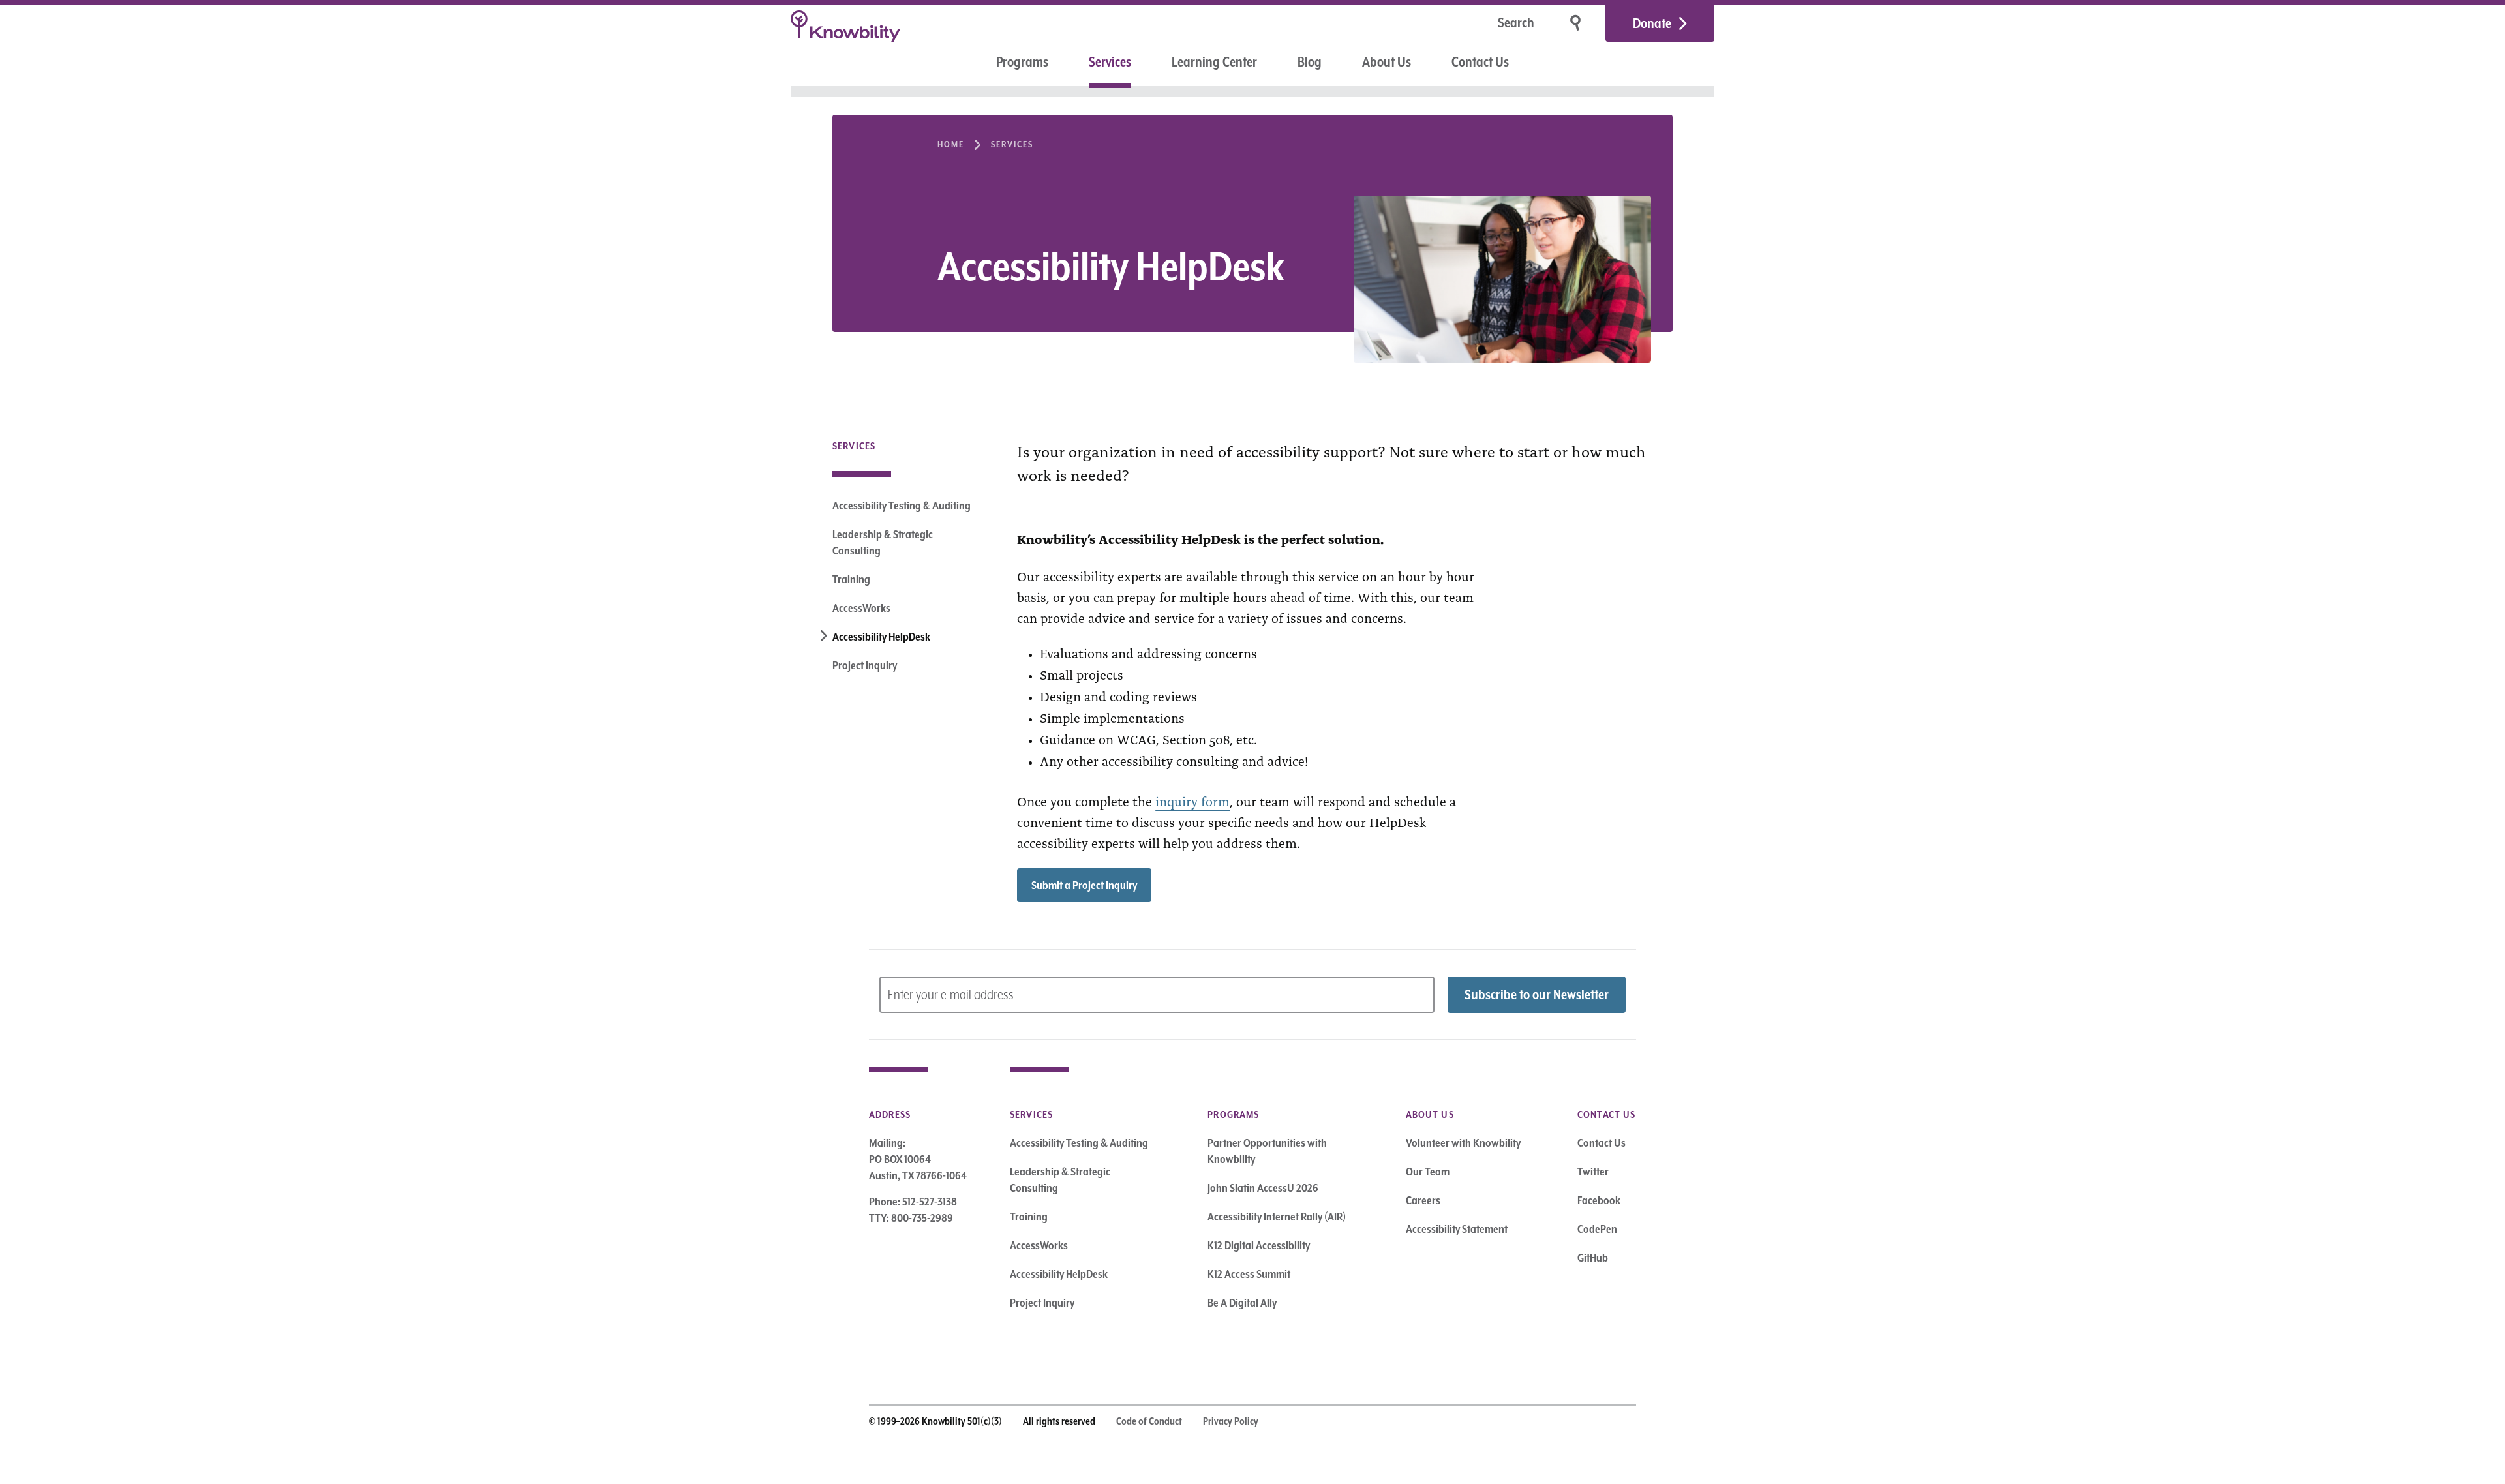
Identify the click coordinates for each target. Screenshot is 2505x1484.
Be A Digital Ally (1242, 1303)
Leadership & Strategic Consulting (883, 542)
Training (851, 579)
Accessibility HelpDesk (881, 637)
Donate (1652, 23)
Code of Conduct (1149, 1421)
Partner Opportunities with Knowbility (1267, 1151)
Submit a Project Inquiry (1084, 885)
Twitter (1593, 1172)
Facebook (1599, 1200)
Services (1110, 62)
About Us (1387, 62)
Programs (1022, 62)
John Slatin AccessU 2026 (1263, 1188)
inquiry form (1192, 800)
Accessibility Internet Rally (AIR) (1277, 1217)
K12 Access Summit (1249, 1274)
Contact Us (1480, 62)
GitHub (1593, 1258)
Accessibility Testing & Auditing (902, 506)
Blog (1310, 62)
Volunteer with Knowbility (1463, 1143)
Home (951, 144)
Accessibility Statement (1457, 1229)
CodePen (1597, 1229)
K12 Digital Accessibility (1259, 1245)
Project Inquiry (865, 665)
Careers (1423, 1200)
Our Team (1428, 1172)
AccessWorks (861, 608)
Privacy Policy (1231, 1421)
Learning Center (1214, 62)
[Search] (1577, 23)
